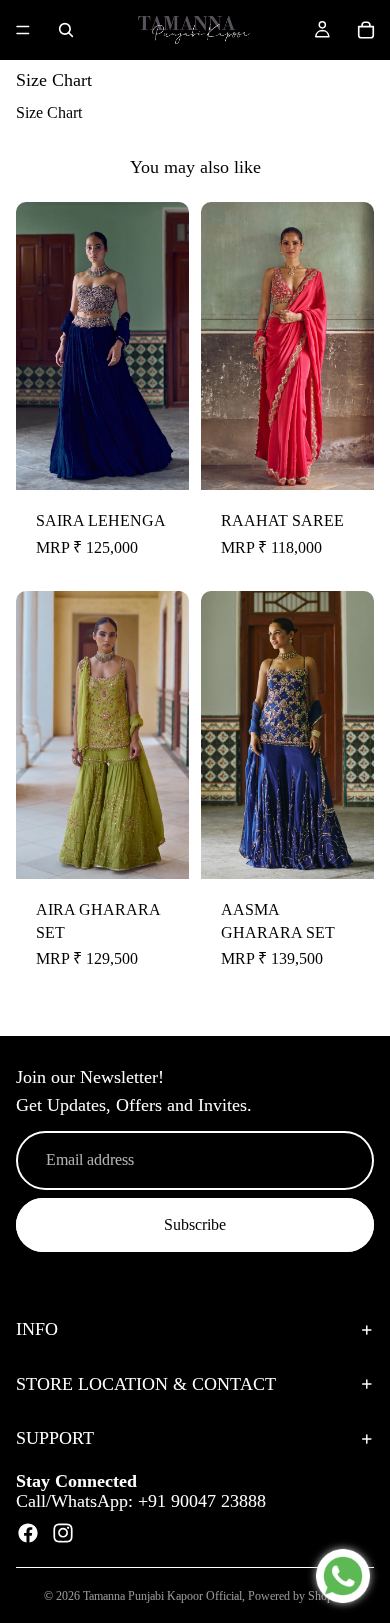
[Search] (66, 30)
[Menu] (23, 30)
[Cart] (366, 30)
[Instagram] (63, 1533)
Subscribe (195, 1224)
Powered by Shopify (297, 1596)
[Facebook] (28, 1533)
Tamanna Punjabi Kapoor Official (162, 1596)
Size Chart (49, 112)
